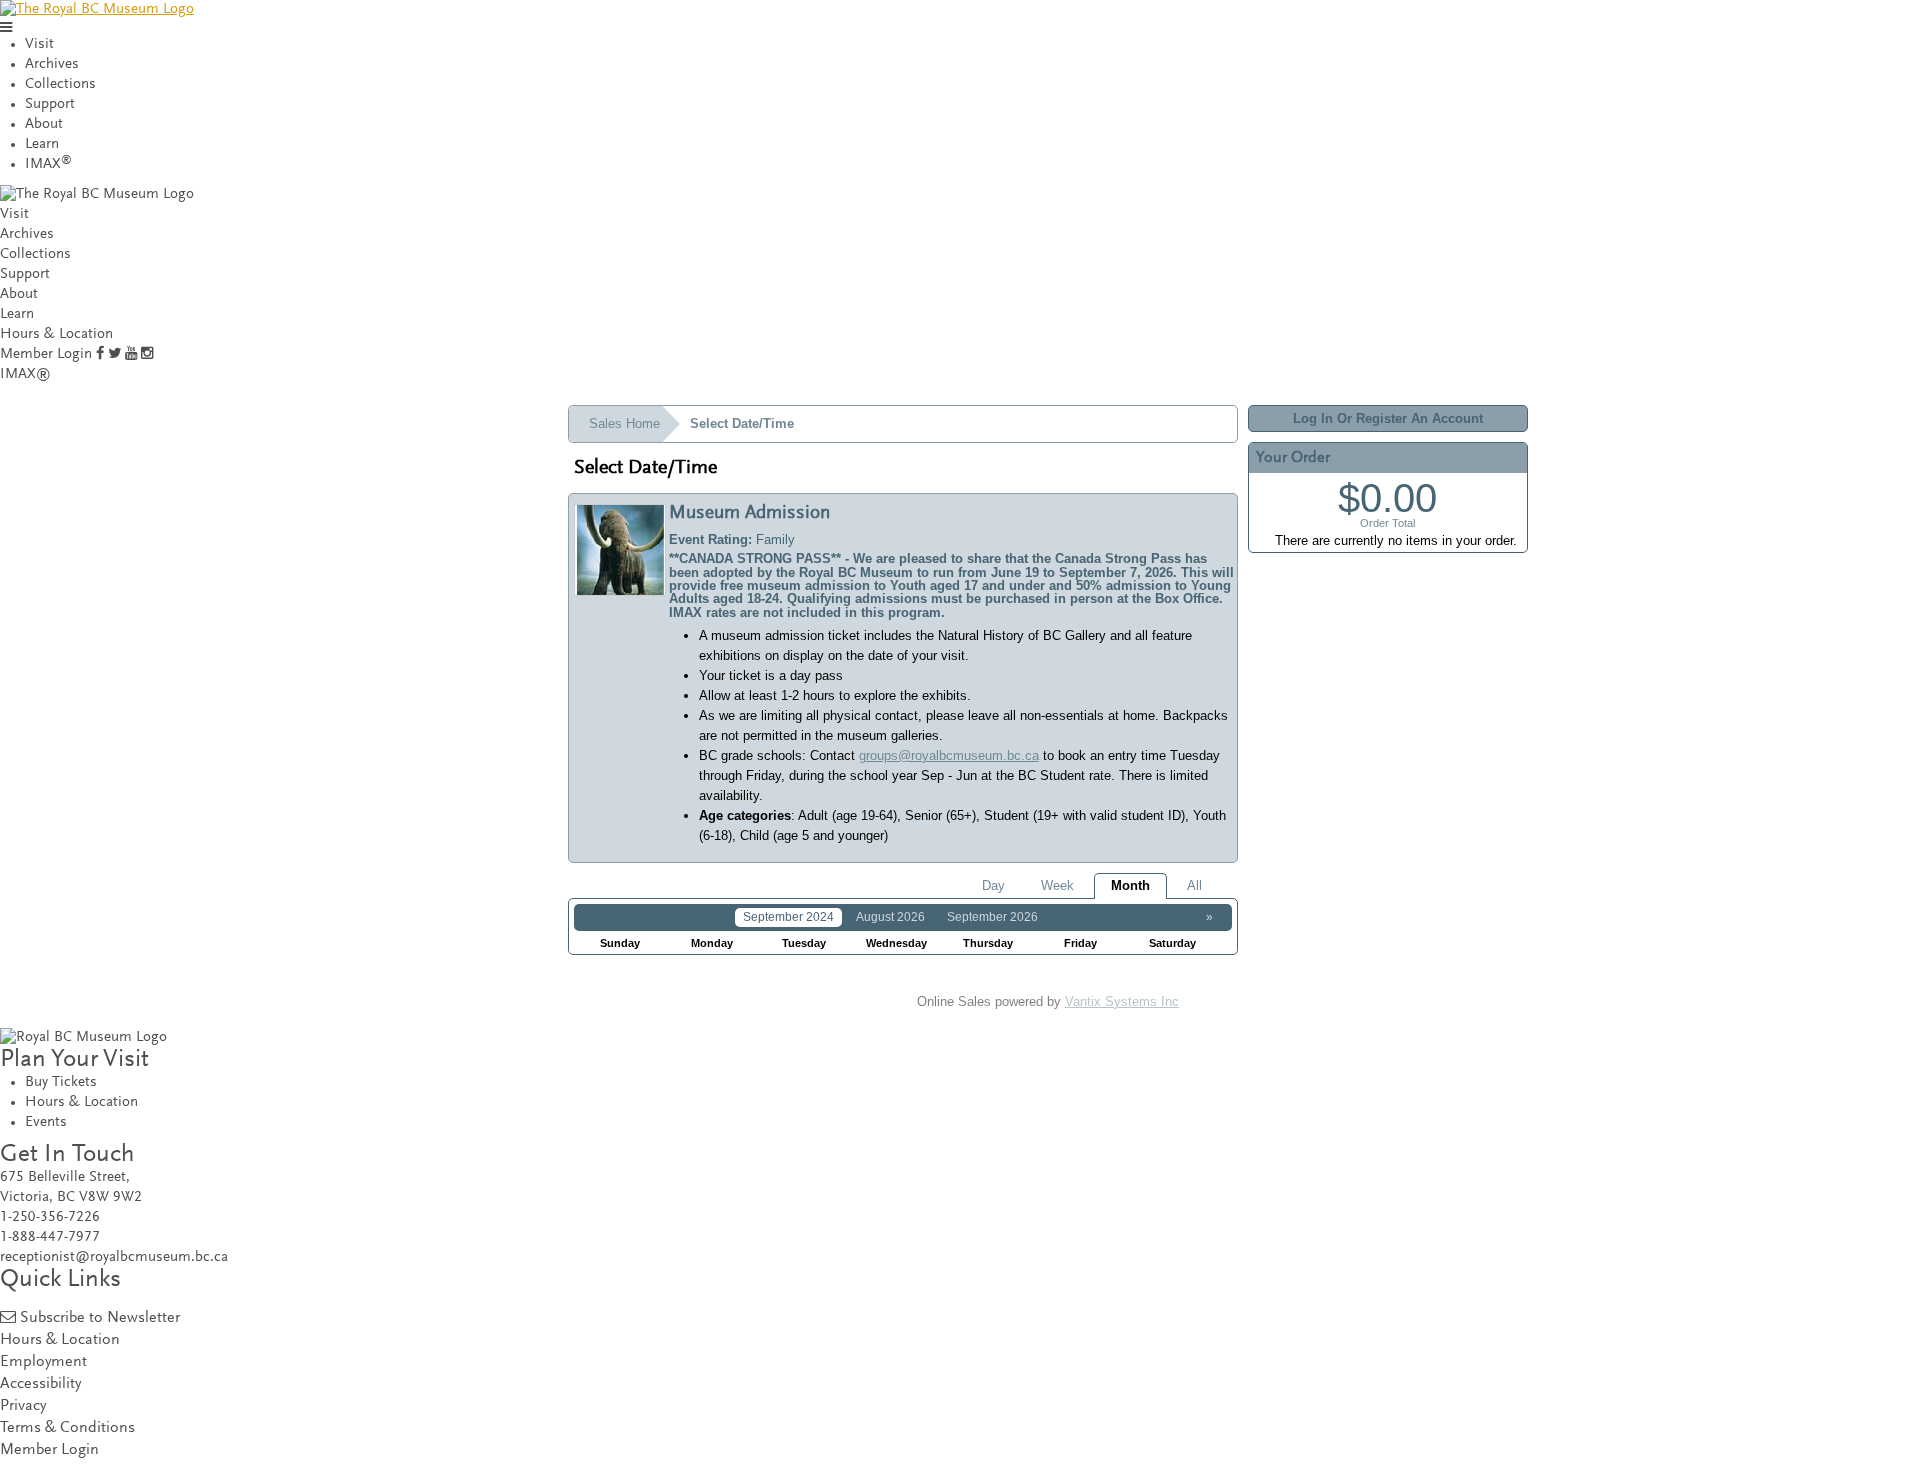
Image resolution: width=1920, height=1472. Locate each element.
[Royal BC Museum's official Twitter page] (114, 354)
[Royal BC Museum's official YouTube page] (131, 354)
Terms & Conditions (67, 1428)
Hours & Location (56, 334)
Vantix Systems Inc (1122, 1001)
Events (46, 1122)
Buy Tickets (61, 1082)
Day (993, 885)
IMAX (48, 164)
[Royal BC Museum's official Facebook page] (100, 354)
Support (50, 104)
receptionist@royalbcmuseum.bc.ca (114, 1257)
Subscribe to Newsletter (100, 1318)
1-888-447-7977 (50, 1237)
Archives (52, 64)
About (44, 124)
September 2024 (788, 917)
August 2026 (890, 917)
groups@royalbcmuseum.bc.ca (949, 755)
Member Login (46, 354)
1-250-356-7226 (50, 1217)
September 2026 (992, 917)
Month (1130, 885)
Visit (39, 44)
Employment (43, 1362)
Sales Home (624, 423)
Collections (60, 84)
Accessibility (40, 1384)
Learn (42, 144)
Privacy (23, 1406)
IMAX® (25, 374)
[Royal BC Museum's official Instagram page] (147, 354)
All (1194, 885)
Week (1057, 885)
